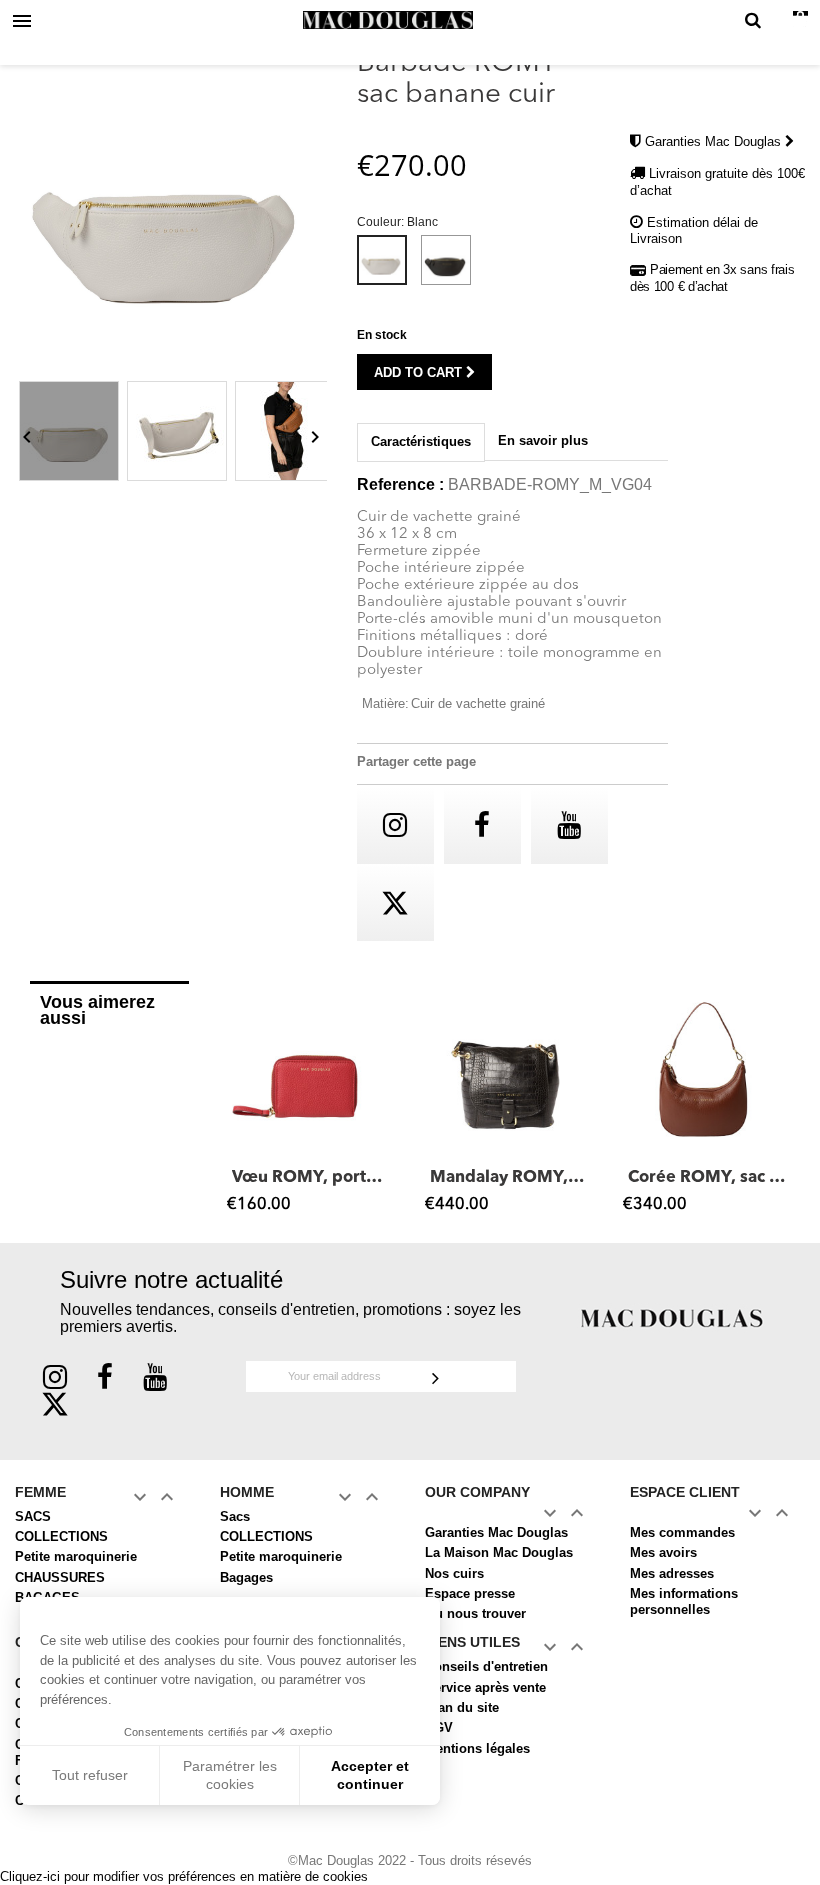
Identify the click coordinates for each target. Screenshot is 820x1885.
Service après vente (485, 1687)
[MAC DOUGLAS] (672, 1317)
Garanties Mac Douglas (715, 141)
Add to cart (420, 372)
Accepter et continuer (370, 1775)
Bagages (246, 1577)
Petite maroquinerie (76, 1556)
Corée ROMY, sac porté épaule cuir (707, 1178)
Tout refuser (90, 1775)
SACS (33, 1516)
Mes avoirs (663, 1552)
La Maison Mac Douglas (499, 1552)
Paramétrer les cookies (230, 1775)
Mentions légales (477, 1748)
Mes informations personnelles (684, 1601)
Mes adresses (672, 1573)
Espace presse (470, 1593)
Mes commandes (682, 1532)
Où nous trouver (475, 1613)
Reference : (400, 485)
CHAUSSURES (60, 1577)
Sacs (235, 1516)
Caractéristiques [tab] (421, 441)
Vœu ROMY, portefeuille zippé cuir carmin (311, 1178)
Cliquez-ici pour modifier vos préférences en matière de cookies (184, 1876)
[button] (238, 1106)
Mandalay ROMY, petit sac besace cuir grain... (509, 1178)
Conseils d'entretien (486, 1666)
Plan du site (462, 1707)
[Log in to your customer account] (781, 21)
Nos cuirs (454, 1573)
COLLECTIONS (61, 1536)
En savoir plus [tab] (543, 440)
